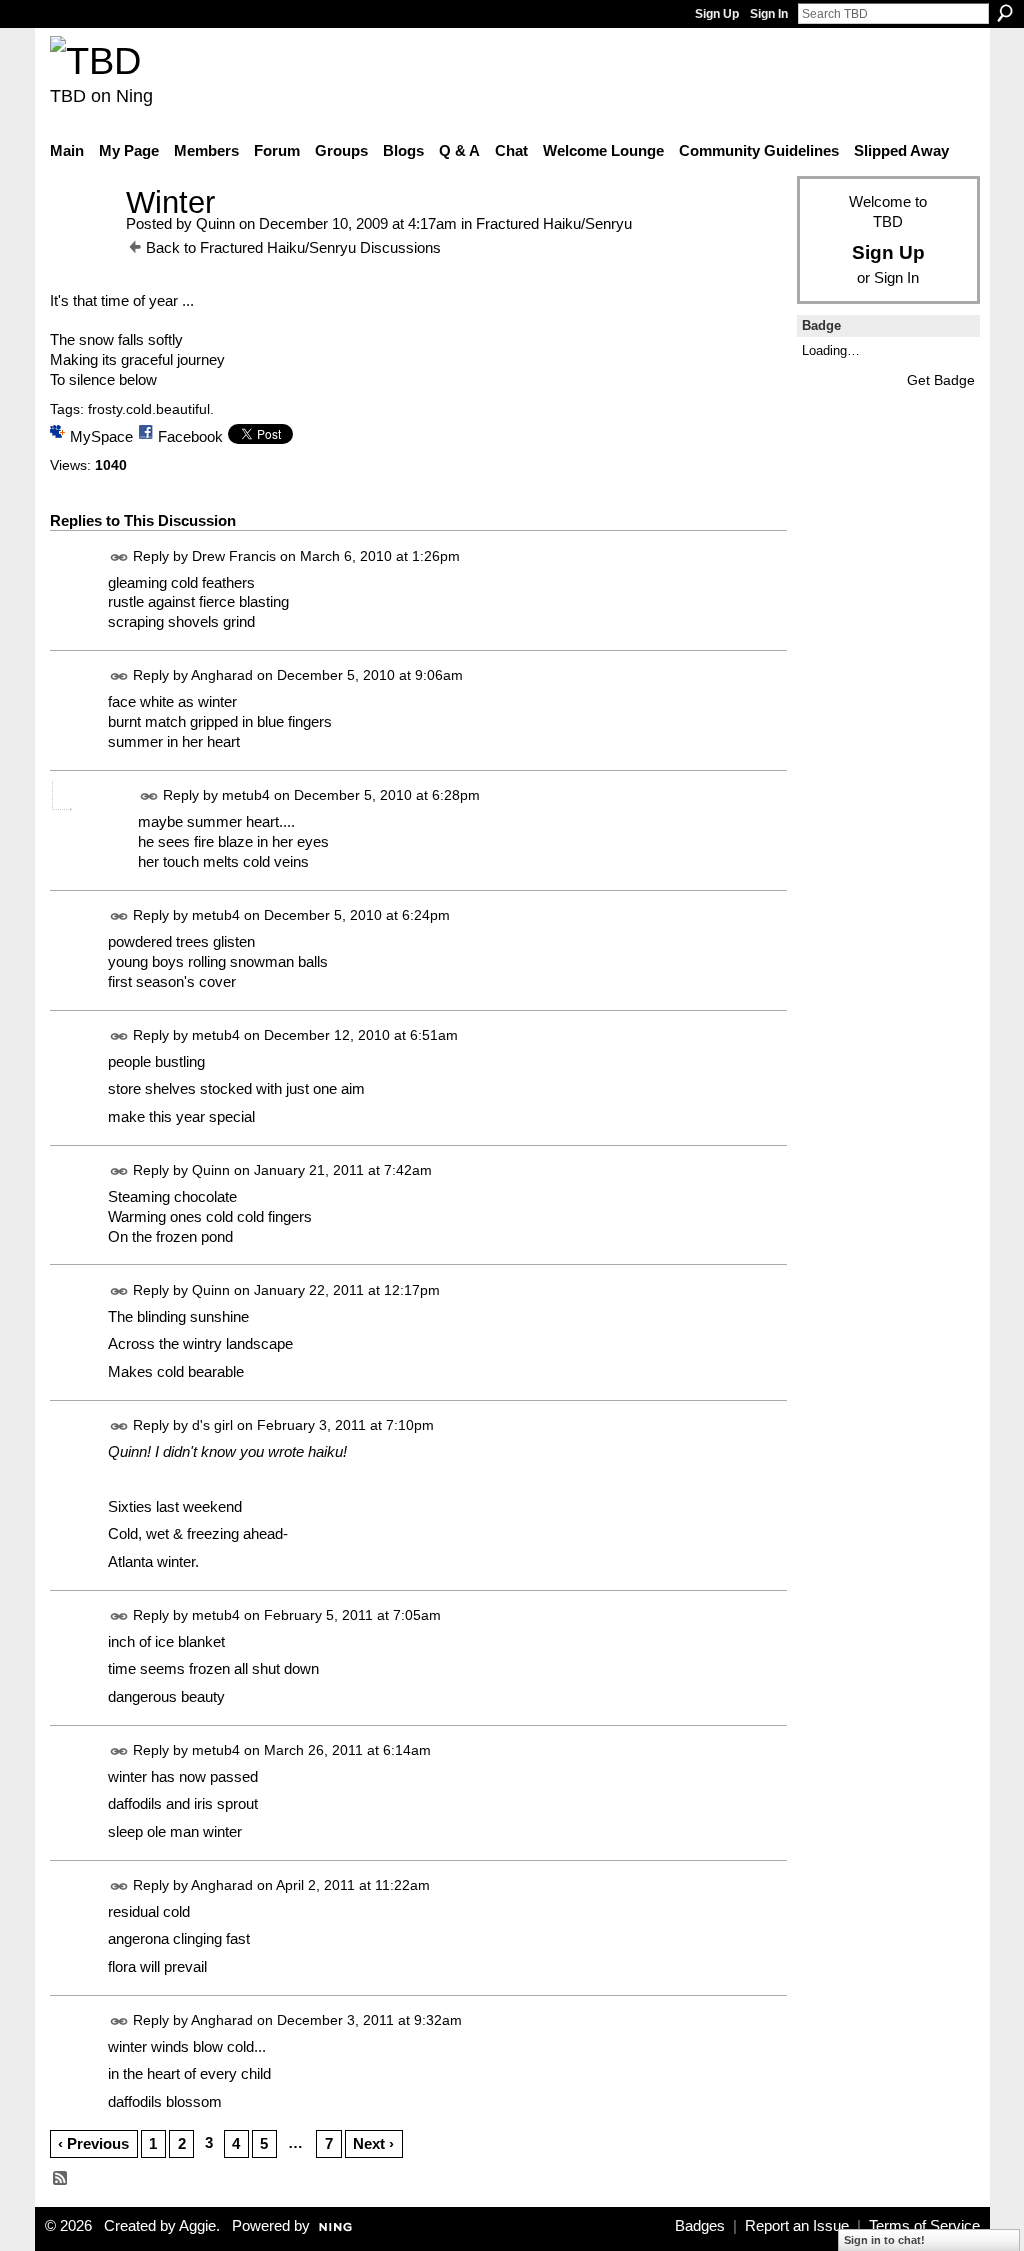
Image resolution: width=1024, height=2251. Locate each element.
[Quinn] (82, 239)
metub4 (246, 795)
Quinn (215, 223)
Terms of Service (924, 2226)
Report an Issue (797, 2226)
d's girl (212, 1425)
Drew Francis (234, 556)
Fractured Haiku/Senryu (554, 223)
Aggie (197, 2226)
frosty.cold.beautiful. (151, 409)
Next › (373, 2143)
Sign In (769, 14)
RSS (61, 2179)
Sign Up (717, 14)
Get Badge (941, 380)
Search (1005, 13)
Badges (700, 2226)
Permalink (119, 557)
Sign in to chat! (884, 2240)
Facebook (190, 436)
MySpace (101, 436)
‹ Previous (93, 2143)
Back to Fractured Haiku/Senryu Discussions (293, 247)
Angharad (222, 676)
